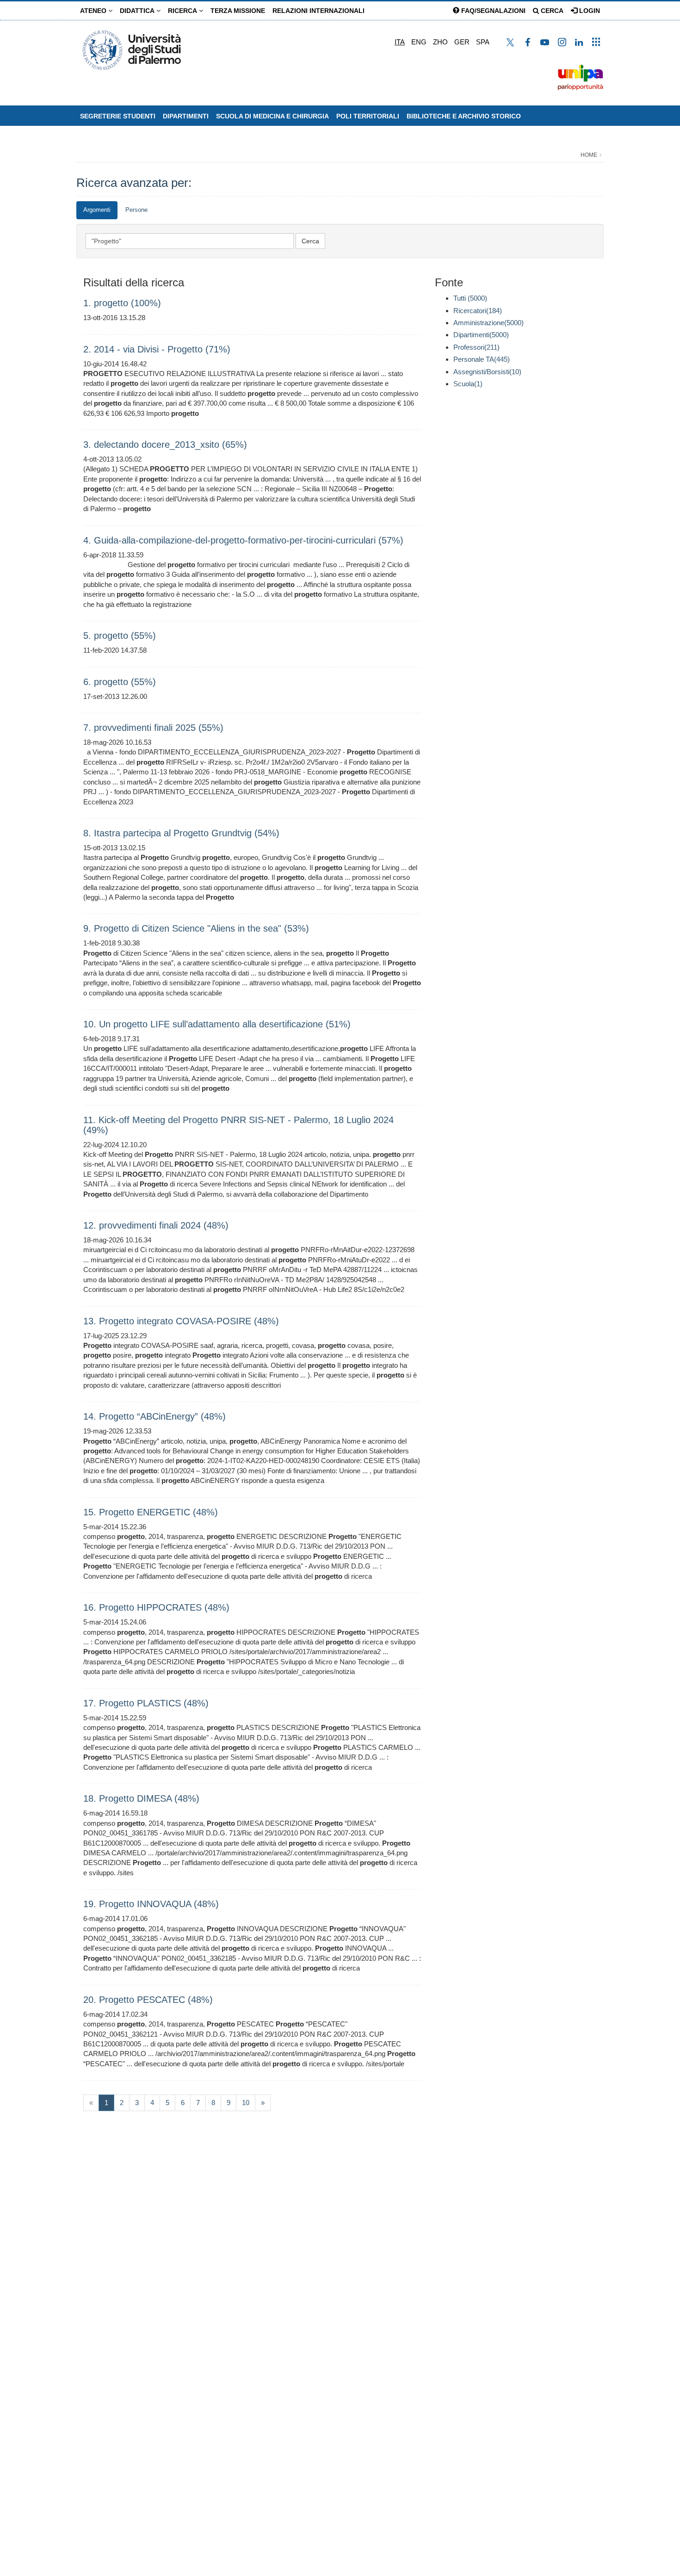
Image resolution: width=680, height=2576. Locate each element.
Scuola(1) (468, 384)
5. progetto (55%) (120, 636)
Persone (136, 210)
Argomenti (97, 210)
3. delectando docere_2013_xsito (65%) (165, 445)
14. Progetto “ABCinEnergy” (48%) (155, 1416)
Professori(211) (476, 347)
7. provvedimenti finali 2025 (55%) (153, 728)
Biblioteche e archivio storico (464, 116)
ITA (400, 42)
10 (246, 2103)
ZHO (440, 42)
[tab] (97, 210)
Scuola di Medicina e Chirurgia (272, 116)
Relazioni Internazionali (318, 11)
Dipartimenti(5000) (481, 335)
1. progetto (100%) (122, 303)
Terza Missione (238, 11)
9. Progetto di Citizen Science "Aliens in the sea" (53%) (196, 928)
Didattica (138, 11)
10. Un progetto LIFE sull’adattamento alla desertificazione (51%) (217, 1024)
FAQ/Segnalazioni (492, 11)
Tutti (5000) (470, 298)
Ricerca (183, 11)
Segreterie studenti (118, 116)
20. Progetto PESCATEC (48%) (148, 2000)
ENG (419, 42)
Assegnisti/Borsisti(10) (487, 372)
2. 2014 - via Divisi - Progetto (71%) (157, 349)
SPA (483, 42)
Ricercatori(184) (478, 311)
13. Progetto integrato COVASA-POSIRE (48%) (181, 1321)
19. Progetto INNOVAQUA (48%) (151, 1904)
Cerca (551, 11)
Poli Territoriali (368, 116)
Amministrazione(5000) (488, 323)
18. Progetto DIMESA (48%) (141, 1798)
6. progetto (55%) (120, 682)
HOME (589, 155)
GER (462, 42)
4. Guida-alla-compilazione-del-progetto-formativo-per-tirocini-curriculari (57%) (243, 540)
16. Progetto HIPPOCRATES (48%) (156, 1607)
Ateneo (94, 11)
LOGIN (589, 11)
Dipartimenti (186, 116)
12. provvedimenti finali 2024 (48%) (156, 1225)
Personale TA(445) (482, 359)
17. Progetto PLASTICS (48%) (146, 1703)
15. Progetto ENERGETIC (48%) (151, 1512)
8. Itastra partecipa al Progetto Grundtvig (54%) (181, 833)
